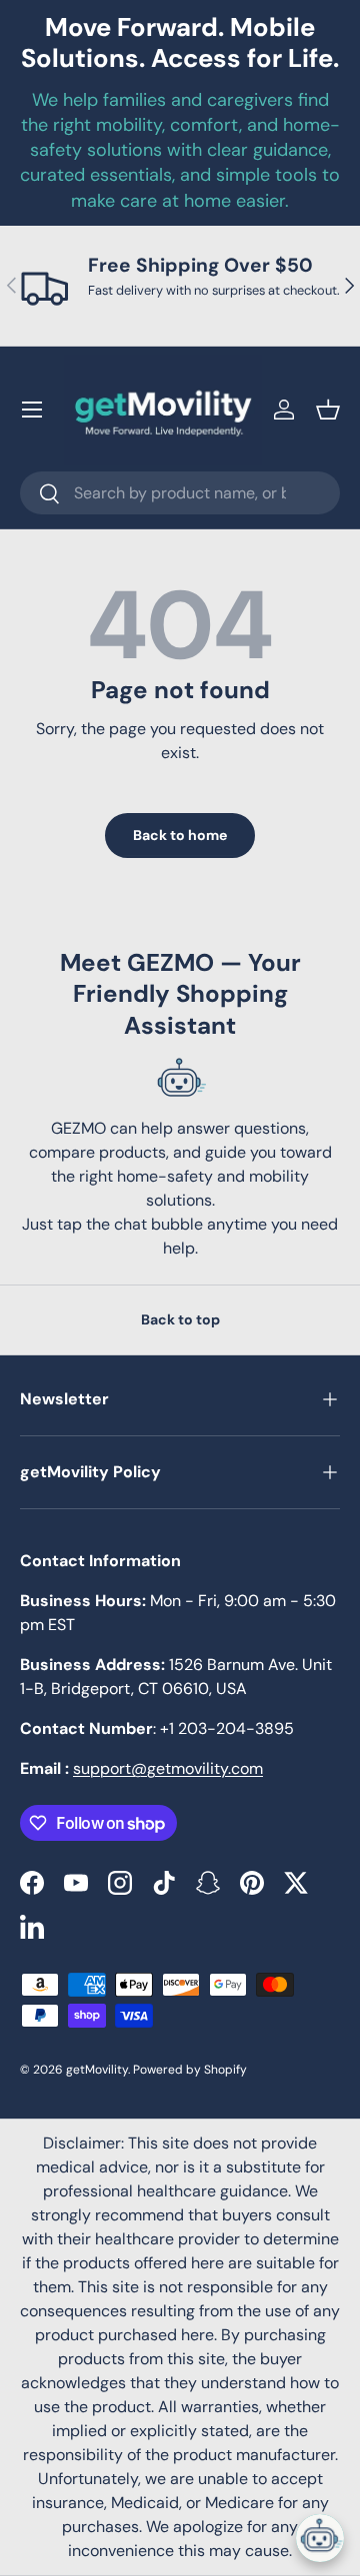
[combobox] (180, 493)
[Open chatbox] (320, 2538)
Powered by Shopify (190, 2070)
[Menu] (32, 410)
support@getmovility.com (168, 1768)
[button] (328, 410)
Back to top (180, 1319)
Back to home (180, 835)
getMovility (97, 2070)
